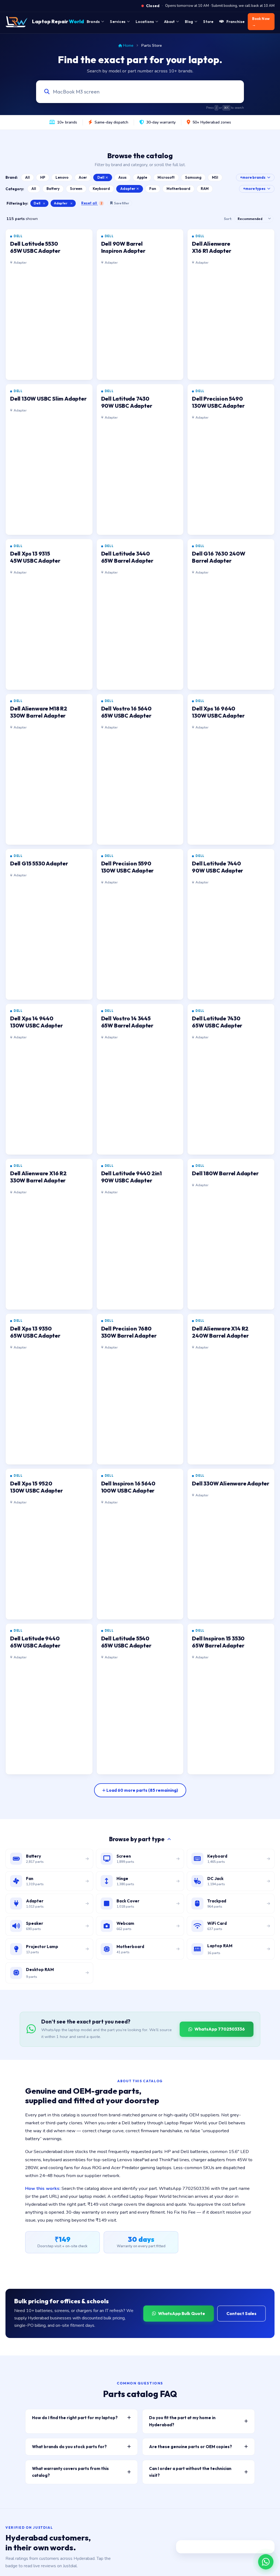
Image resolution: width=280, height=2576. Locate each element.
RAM (205, 189)
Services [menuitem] (118, 22)
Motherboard (178, 189)
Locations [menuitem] (145, 22)
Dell (101, 177)
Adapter (128, 189)
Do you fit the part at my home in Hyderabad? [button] (182, 2421)
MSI (215, 177)
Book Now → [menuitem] (261, 22)
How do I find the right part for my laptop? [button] (75, 2418)
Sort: (228, 219)
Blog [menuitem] (189, 22)
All (27, 177)
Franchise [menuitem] (236, 22)
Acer (83, 177)
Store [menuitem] (208, 22)
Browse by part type (137, 1839)
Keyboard (101, 189)
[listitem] (49, 305)
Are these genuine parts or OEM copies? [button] (190, 2447)
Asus (122, 177)
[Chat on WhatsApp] (266, 2562)
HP (43, 177)
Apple (142, 177)
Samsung (193, 177)
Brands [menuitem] (93, 22)
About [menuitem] (169, 22)
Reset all (92, 203)
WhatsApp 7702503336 (220, 2029)
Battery (53, 189)
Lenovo (62, 177)
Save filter (122, 203)
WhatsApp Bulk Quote (182, 2313)
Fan (153, 189)
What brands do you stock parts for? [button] (69, 2447)
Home (128, 45)
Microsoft (166, 177)
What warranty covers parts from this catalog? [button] (70, 2472)
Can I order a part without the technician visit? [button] (190, 2472)
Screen (76, 189)
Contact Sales (241, 2313)
